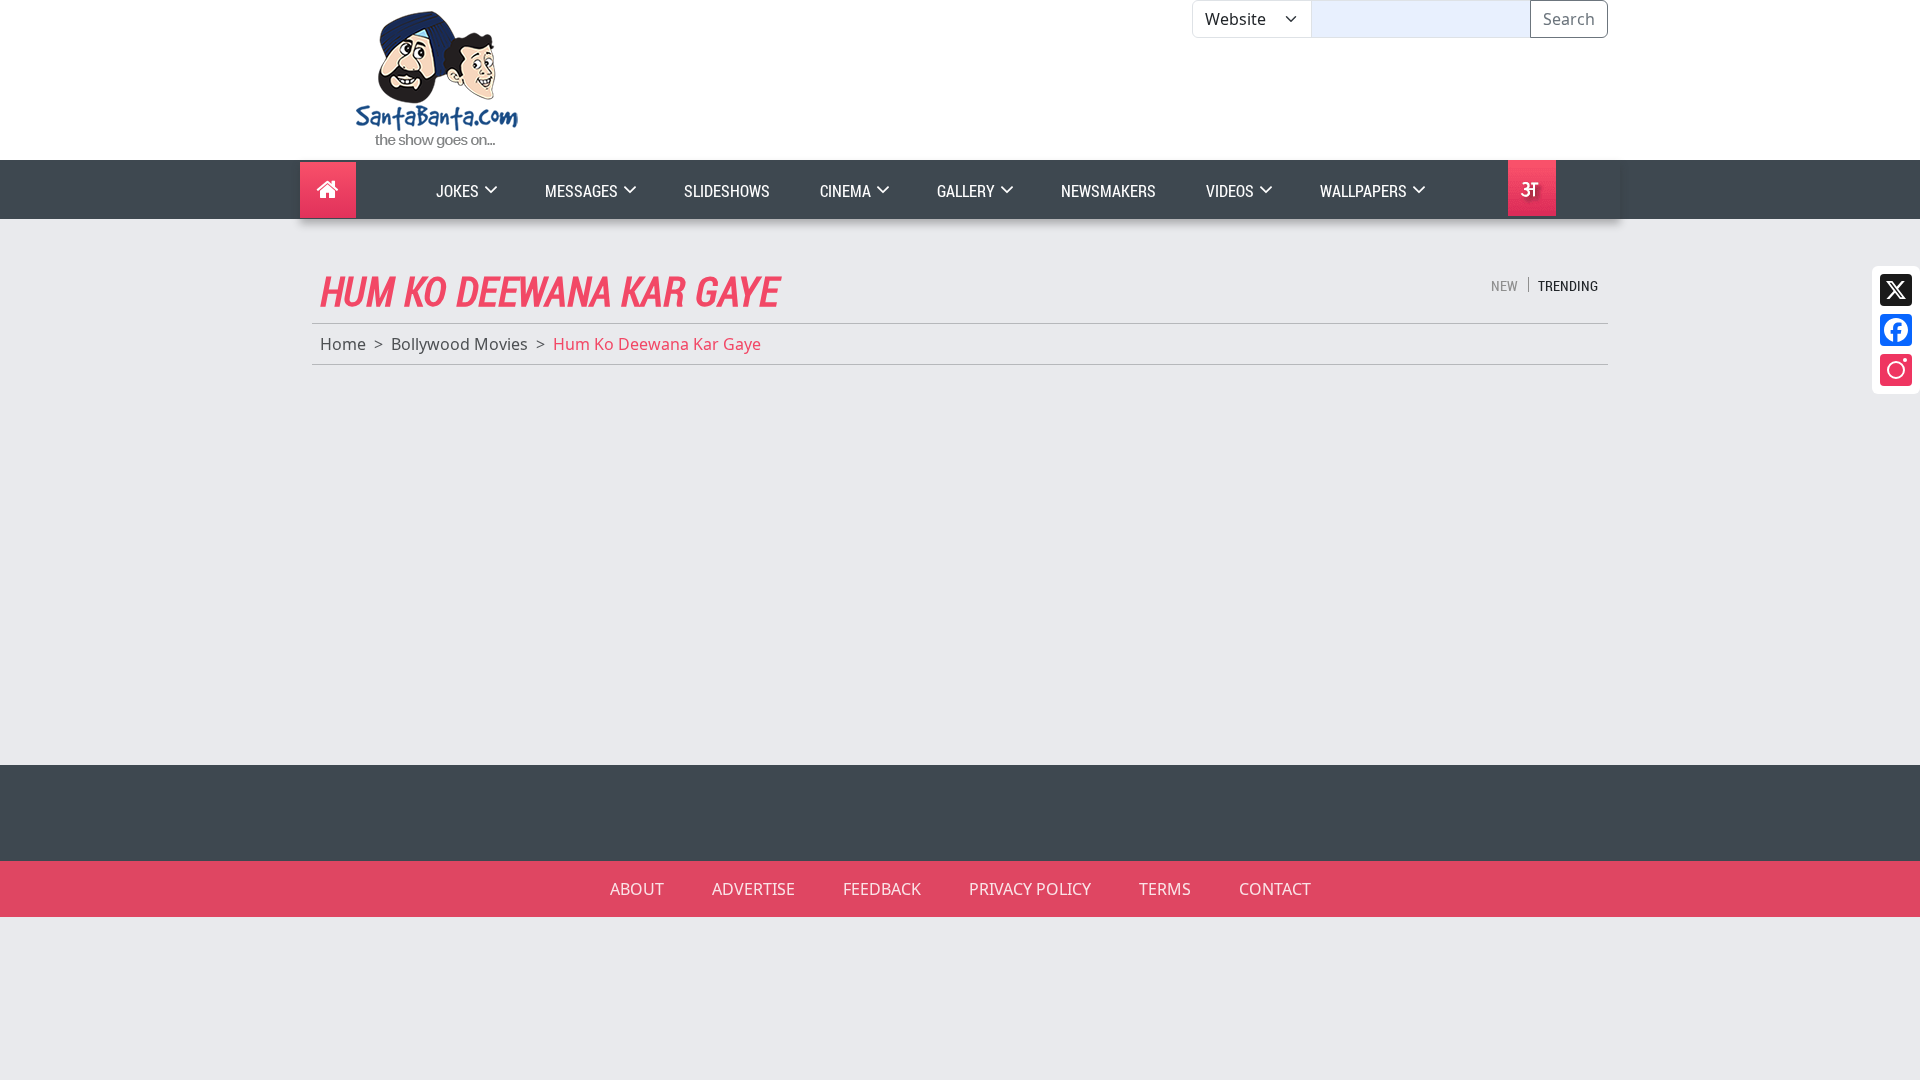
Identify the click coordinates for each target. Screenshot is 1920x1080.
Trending (1568, 285)
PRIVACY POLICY (1030, 889)
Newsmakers (1108, 190)
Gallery (967, 190)
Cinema (847, 190)
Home (343, 344)
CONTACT (1275, 889)
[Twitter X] (1896, 290)
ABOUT (637, 889)
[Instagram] (1896, 370)
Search (1569, 19)
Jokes (459, 190)
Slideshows (727, 190)
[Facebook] (1896, 330)
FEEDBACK (882, 889)
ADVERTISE (753, 889)
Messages (583, 190)
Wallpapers (1365, 190)
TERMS (1165, 889)
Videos (1231, 190)
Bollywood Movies (459, 344)
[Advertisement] (1192, 99)
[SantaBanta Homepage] (437, 78)
